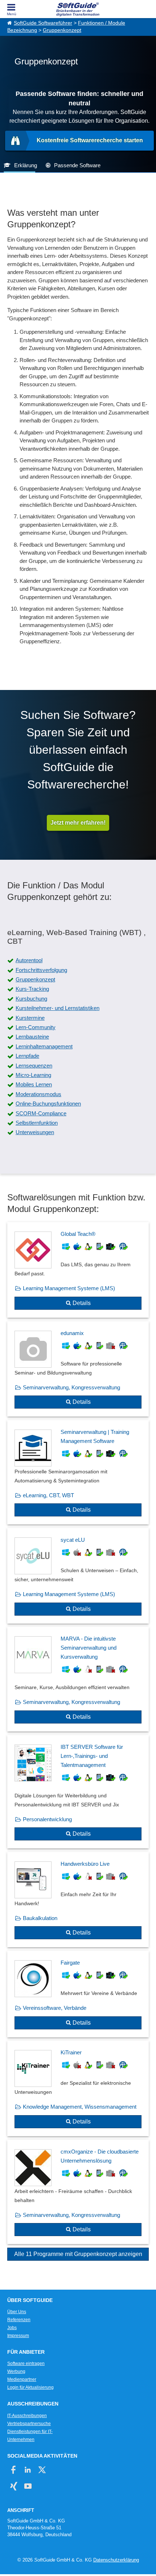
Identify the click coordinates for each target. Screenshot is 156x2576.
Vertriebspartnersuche (29, 2424)
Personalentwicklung (47, 1819)
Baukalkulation (40, 1918)
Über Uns (17, 2312)
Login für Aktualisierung (30, 2387)
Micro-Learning (33, 1075)
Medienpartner (22, 2379)
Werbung (16, 2371)
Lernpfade (27, 1056)
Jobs (12, 2328)
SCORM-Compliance (41, 1113)
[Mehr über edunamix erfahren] (78, 1369)
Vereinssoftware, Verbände (55, 2008)
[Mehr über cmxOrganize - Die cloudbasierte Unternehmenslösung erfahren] (78, 2192)
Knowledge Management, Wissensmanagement (80, 2107)
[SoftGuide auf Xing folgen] (14, 2486)
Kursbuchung (31, 999)
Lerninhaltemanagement (44, 1046)
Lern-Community (36, 1027)
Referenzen (19, 2320)
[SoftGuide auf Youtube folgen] (28, 2486)
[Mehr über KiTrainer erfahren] (78, 2088)
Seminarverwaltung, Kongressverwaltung (71, 1387)
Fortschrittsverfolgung (41, 970)
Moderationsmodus (38, 1094)
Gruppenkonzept (62, 30)
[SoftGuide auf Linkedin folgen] (28, 2470)
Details (82, 1303)
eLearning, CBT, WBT (48, 1495)
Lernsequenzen (34, 1066)
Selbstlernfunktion (37, 1123)
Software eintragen (26, 2364)
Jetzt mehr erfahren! (78, 823)
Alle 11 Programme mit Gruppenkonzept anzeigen (78, 2254)
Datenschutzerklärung (116, 2560)
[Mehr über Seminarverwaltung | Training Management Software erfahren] (78, 1472)
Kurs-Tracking (32, 989)
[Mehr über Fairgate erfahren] (78, 1994)
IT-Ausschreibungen (27, 2416)
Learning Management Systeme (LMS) (69, 1288)
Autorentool (29, 960)
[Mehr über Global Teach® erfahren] (78, 1270)
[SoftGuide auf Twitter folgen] (42, 2470)
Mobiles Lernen (34, 1084)
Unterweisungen (35, 1132)
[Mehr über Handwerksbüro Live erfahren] (78, 1900)
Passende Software (77, 165)
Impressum (18, 2336)
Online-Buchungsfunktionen (48, 1104)
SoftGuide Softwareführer (43, 23)
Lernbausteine (32, 1037)
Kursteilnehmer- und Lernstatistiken (58, 1008)
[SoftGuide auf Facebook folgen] (14, 2470)
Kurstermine (30, 1018)
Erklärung (26, 165)
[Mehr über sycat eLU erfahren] (78, 1576)
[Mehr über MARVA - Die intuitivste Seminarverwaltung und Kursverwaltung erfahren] (78, 1679)
